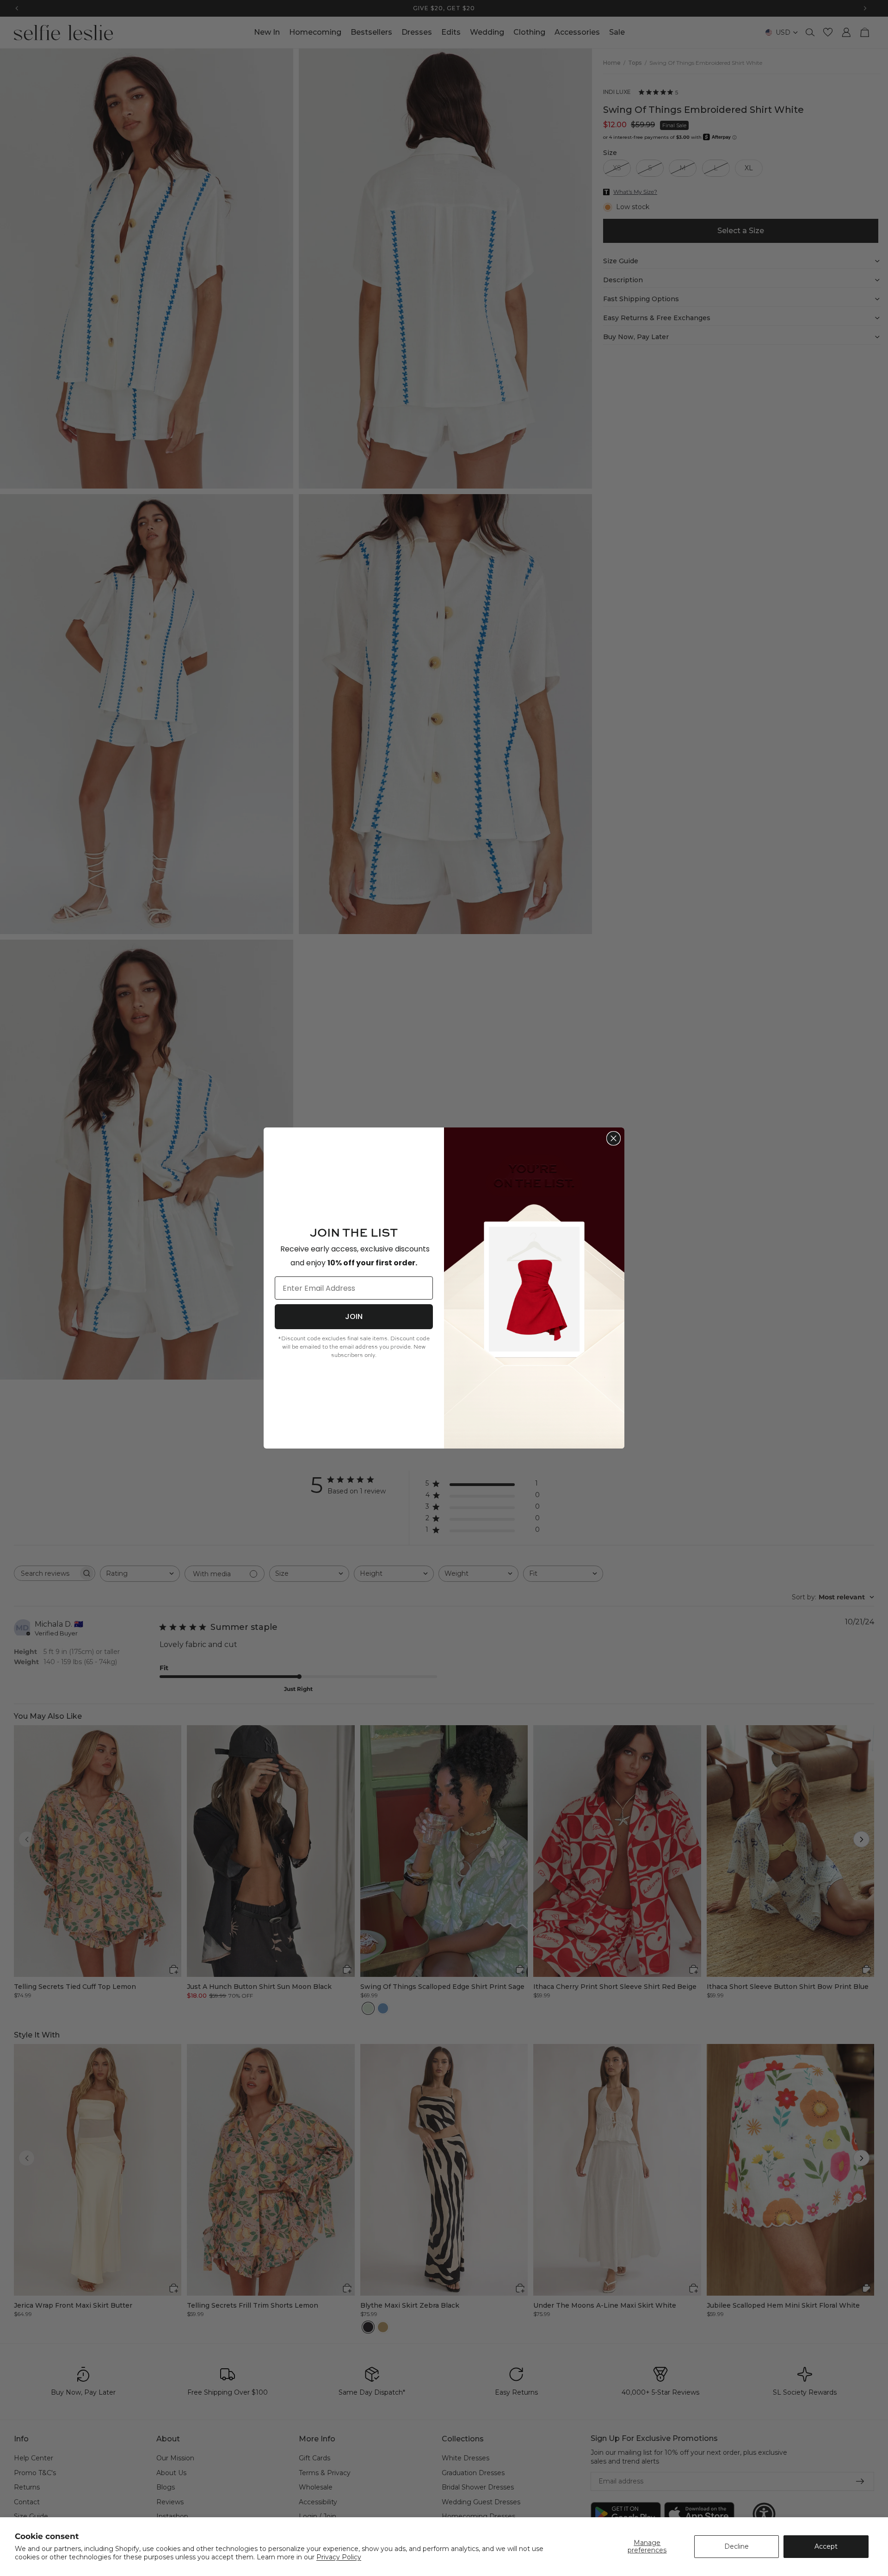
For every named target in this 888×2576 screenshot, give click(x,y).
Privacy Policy (339, 2557)
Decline (737, 2546)
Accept (826, 2546)
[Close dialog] (614, 1138)
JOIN (354, 1316)
